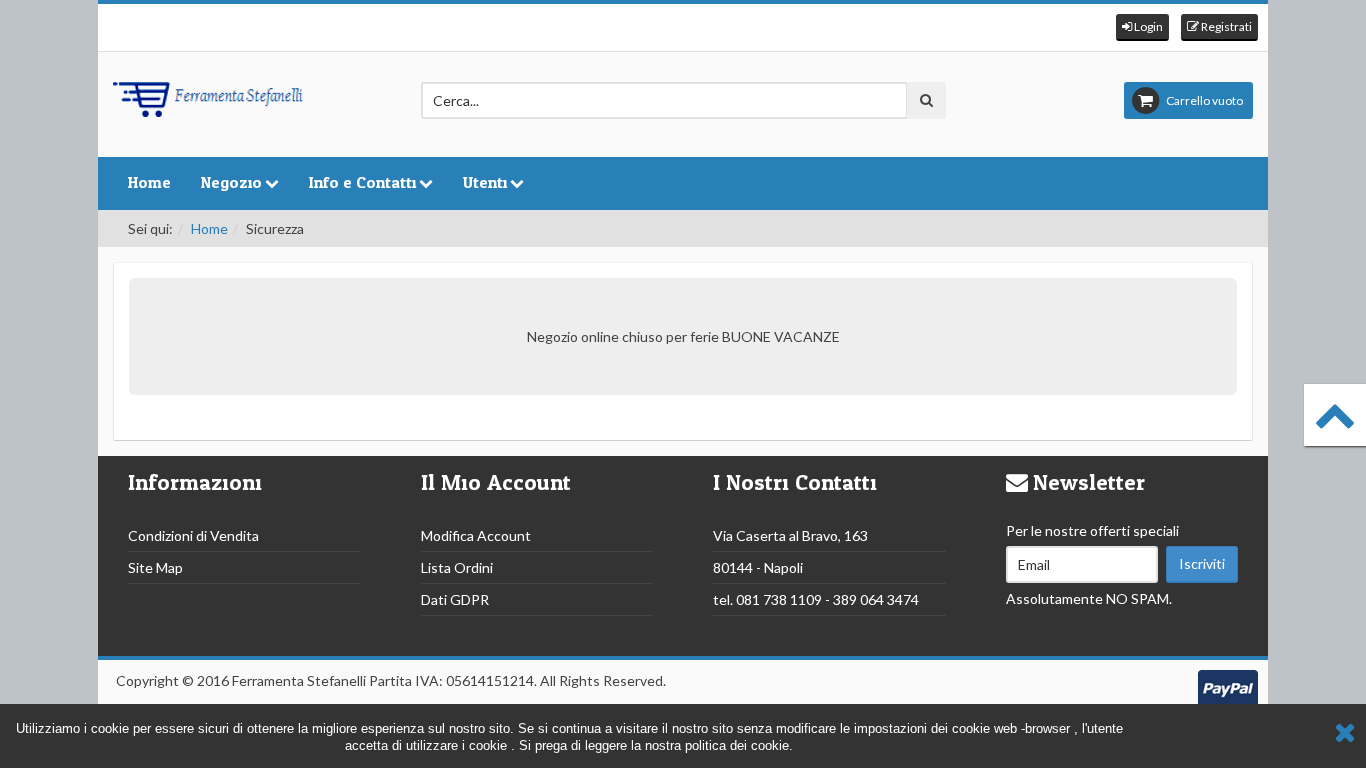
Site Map (155, 567)
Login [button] (1147, 26)
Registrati (1225, 26)
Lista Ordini (457, 567)
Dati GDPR (455, 599)
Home (149, 182)
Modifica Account (476, 535)
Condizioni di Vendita (193, 535)
